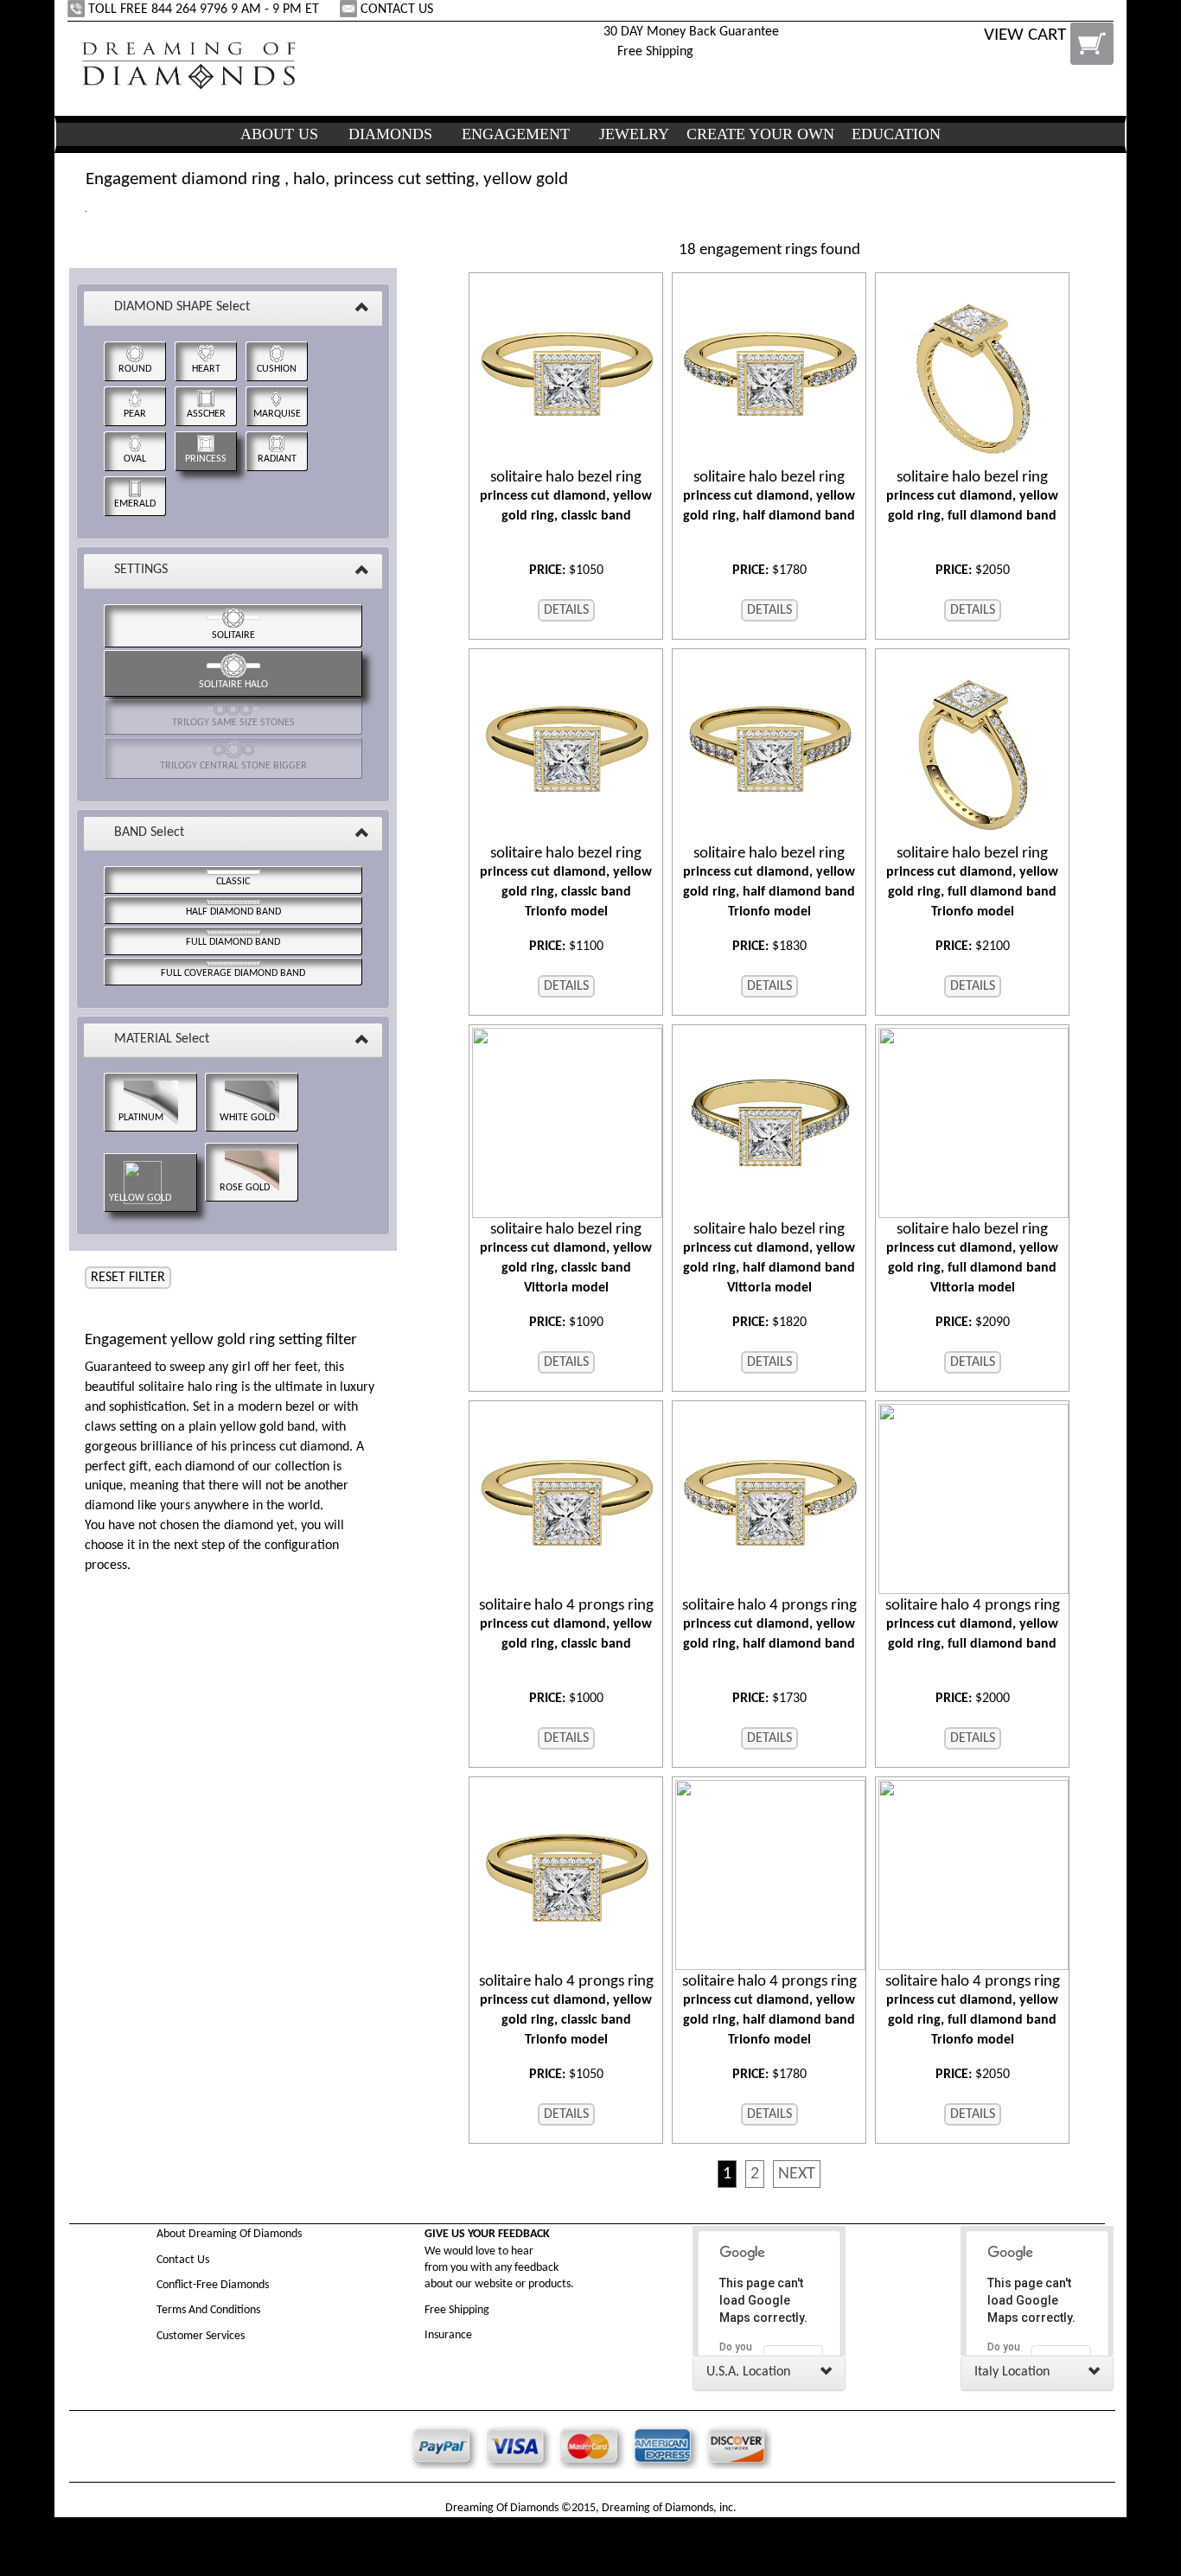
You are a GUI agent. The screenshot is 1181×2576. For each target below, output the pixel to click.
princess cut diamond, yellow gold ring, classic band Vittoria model (566, 1258)
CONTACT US (397, 10)
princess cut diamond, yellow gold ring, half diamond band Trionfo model (769, 882)
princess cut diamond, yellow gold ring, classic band (566, 496)
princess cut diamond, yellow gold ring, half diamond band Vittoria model (769, 1258)
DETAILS (566, 610)
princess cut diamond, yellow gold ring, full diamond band (972, 496)
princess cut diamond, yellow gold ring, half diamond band (769, 496)
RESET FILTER (128, 1278)
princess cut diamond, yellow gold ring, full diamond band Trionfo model (972, 882)
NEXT (797, 2174)
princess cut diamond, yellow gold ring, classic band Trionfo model (566, 882)
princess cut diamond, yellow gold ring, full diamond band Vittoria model (972, 1258)
